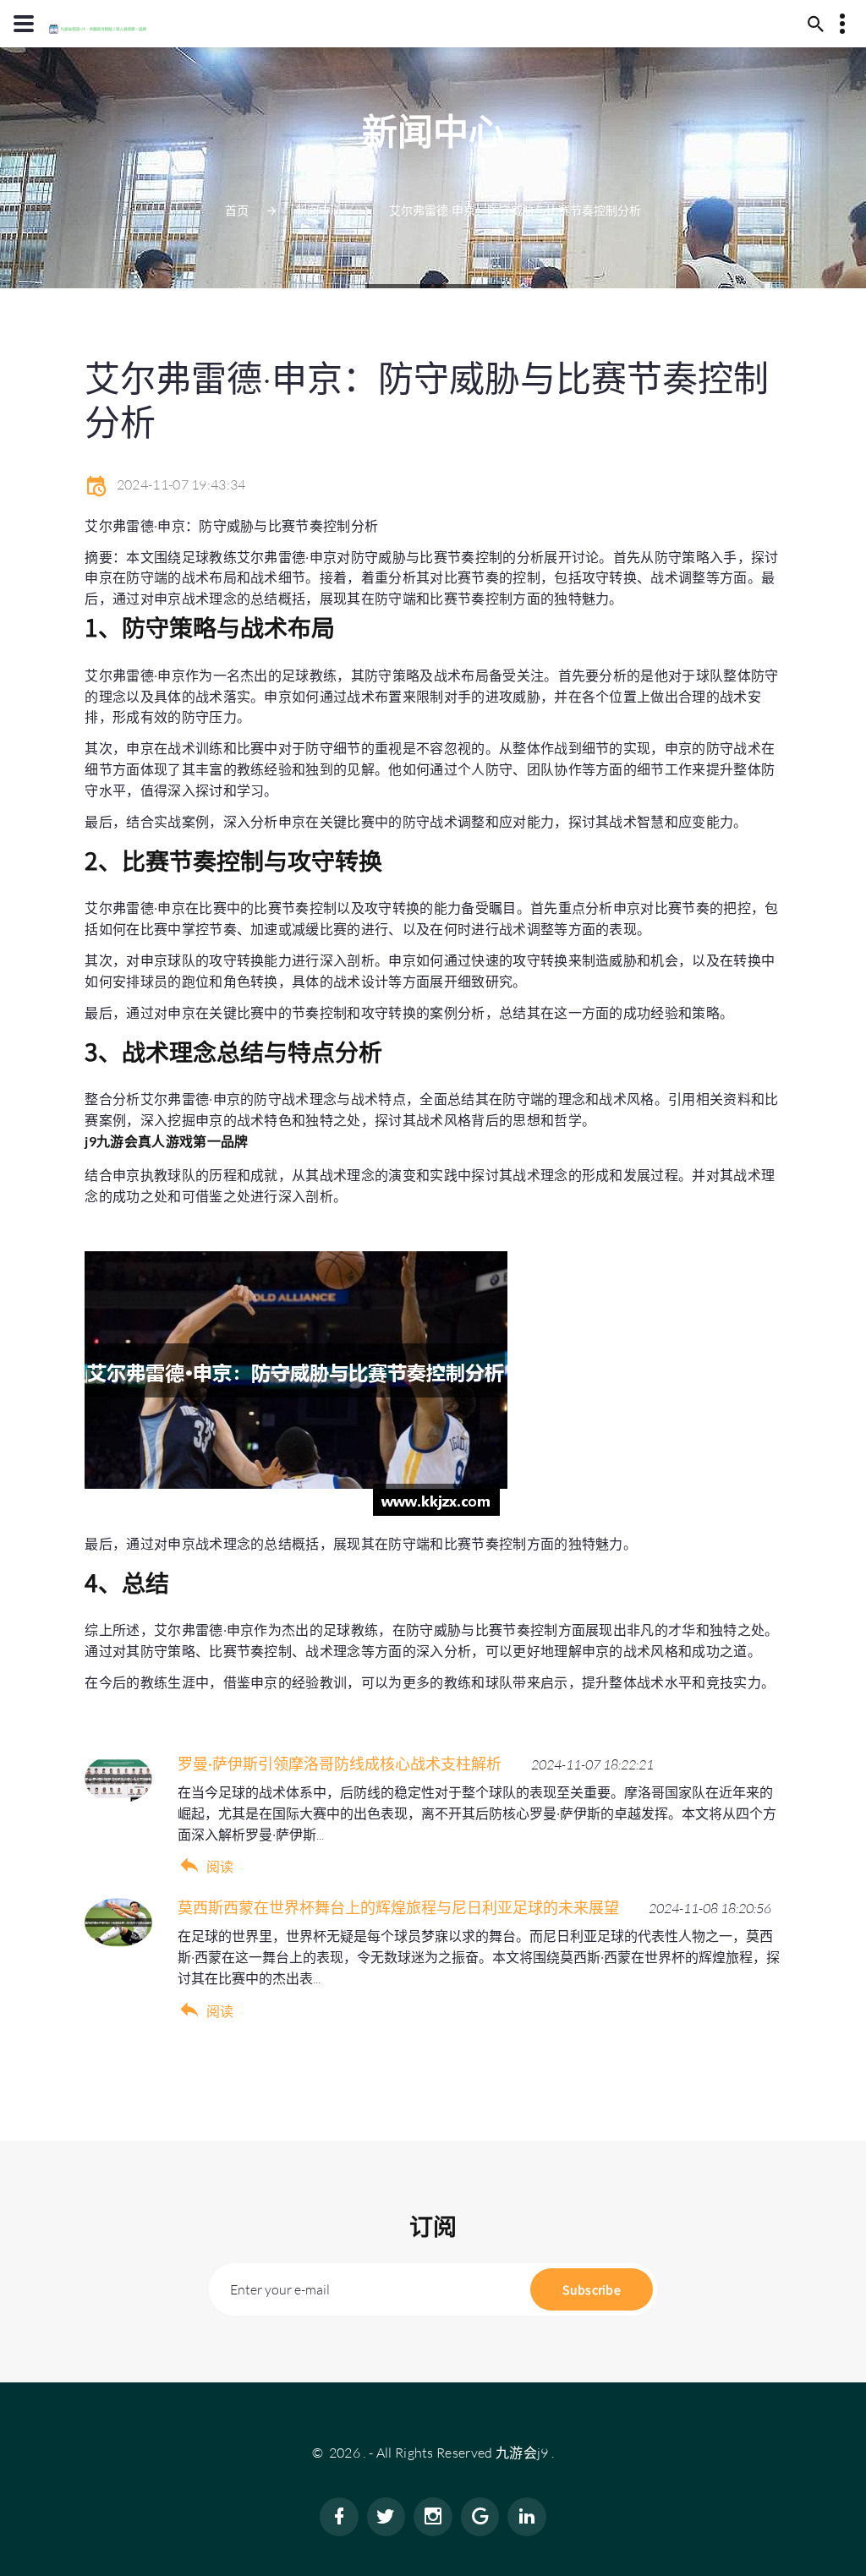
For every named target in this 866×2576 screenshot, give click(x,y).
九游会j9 (522, 2453)
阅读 (220, 1867)
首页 (237, 210)
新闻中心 (319, 210)
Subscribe (592, 2289)
